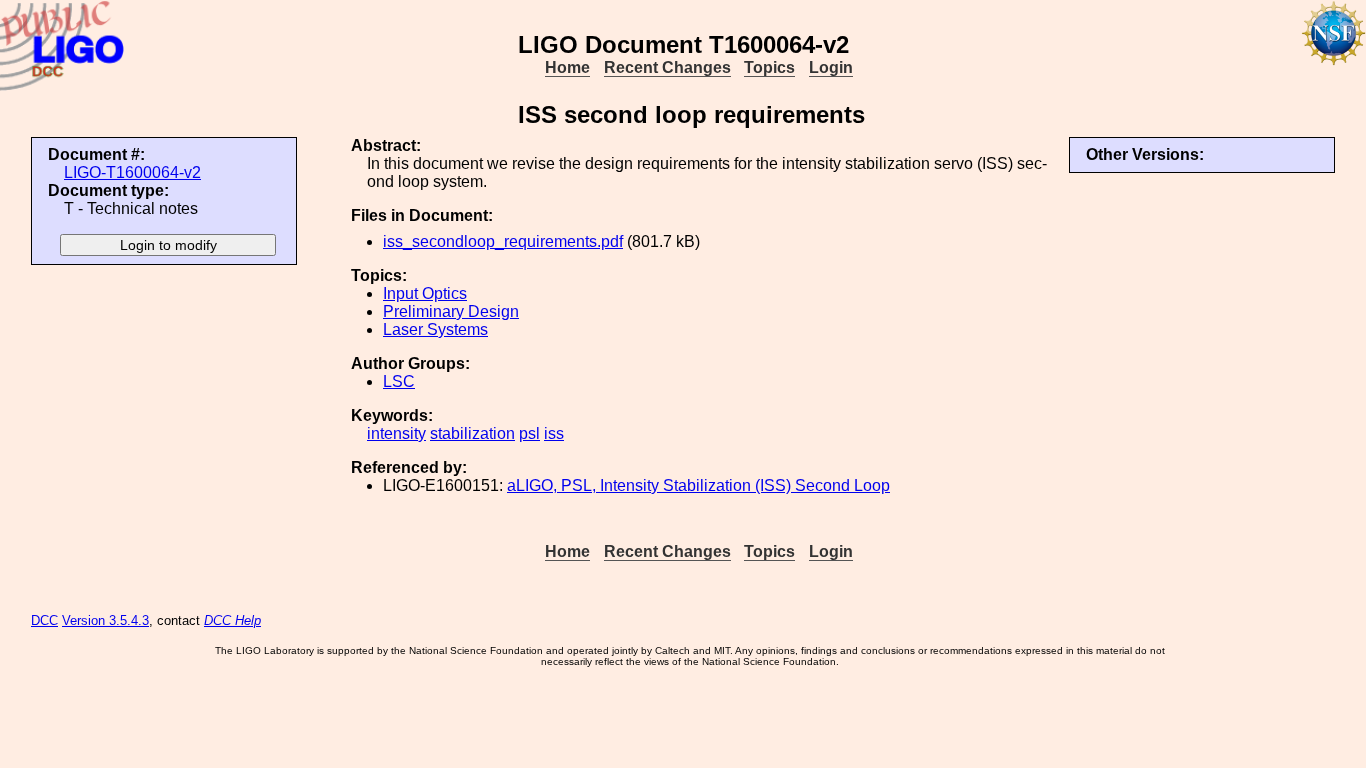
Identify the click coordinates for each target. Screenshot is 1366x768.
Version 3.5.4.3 (105, 620)
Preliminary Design (451, 311)
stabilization (472, 433)
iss (554, 433)
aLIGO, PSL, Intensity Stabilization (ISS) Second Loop (698, 485)
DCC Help (232, 620)
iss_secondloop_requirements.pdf (503, 241)
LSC (399, 381)
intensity (396, 433)
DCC (44, 620)
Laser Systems (435, 329)
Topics (769, 67)
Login (831, 67)
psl (529, 433)
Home (567, 67)
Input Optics (425, 293)
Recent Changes (667, 67)
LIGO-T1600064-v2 (132, 172)
